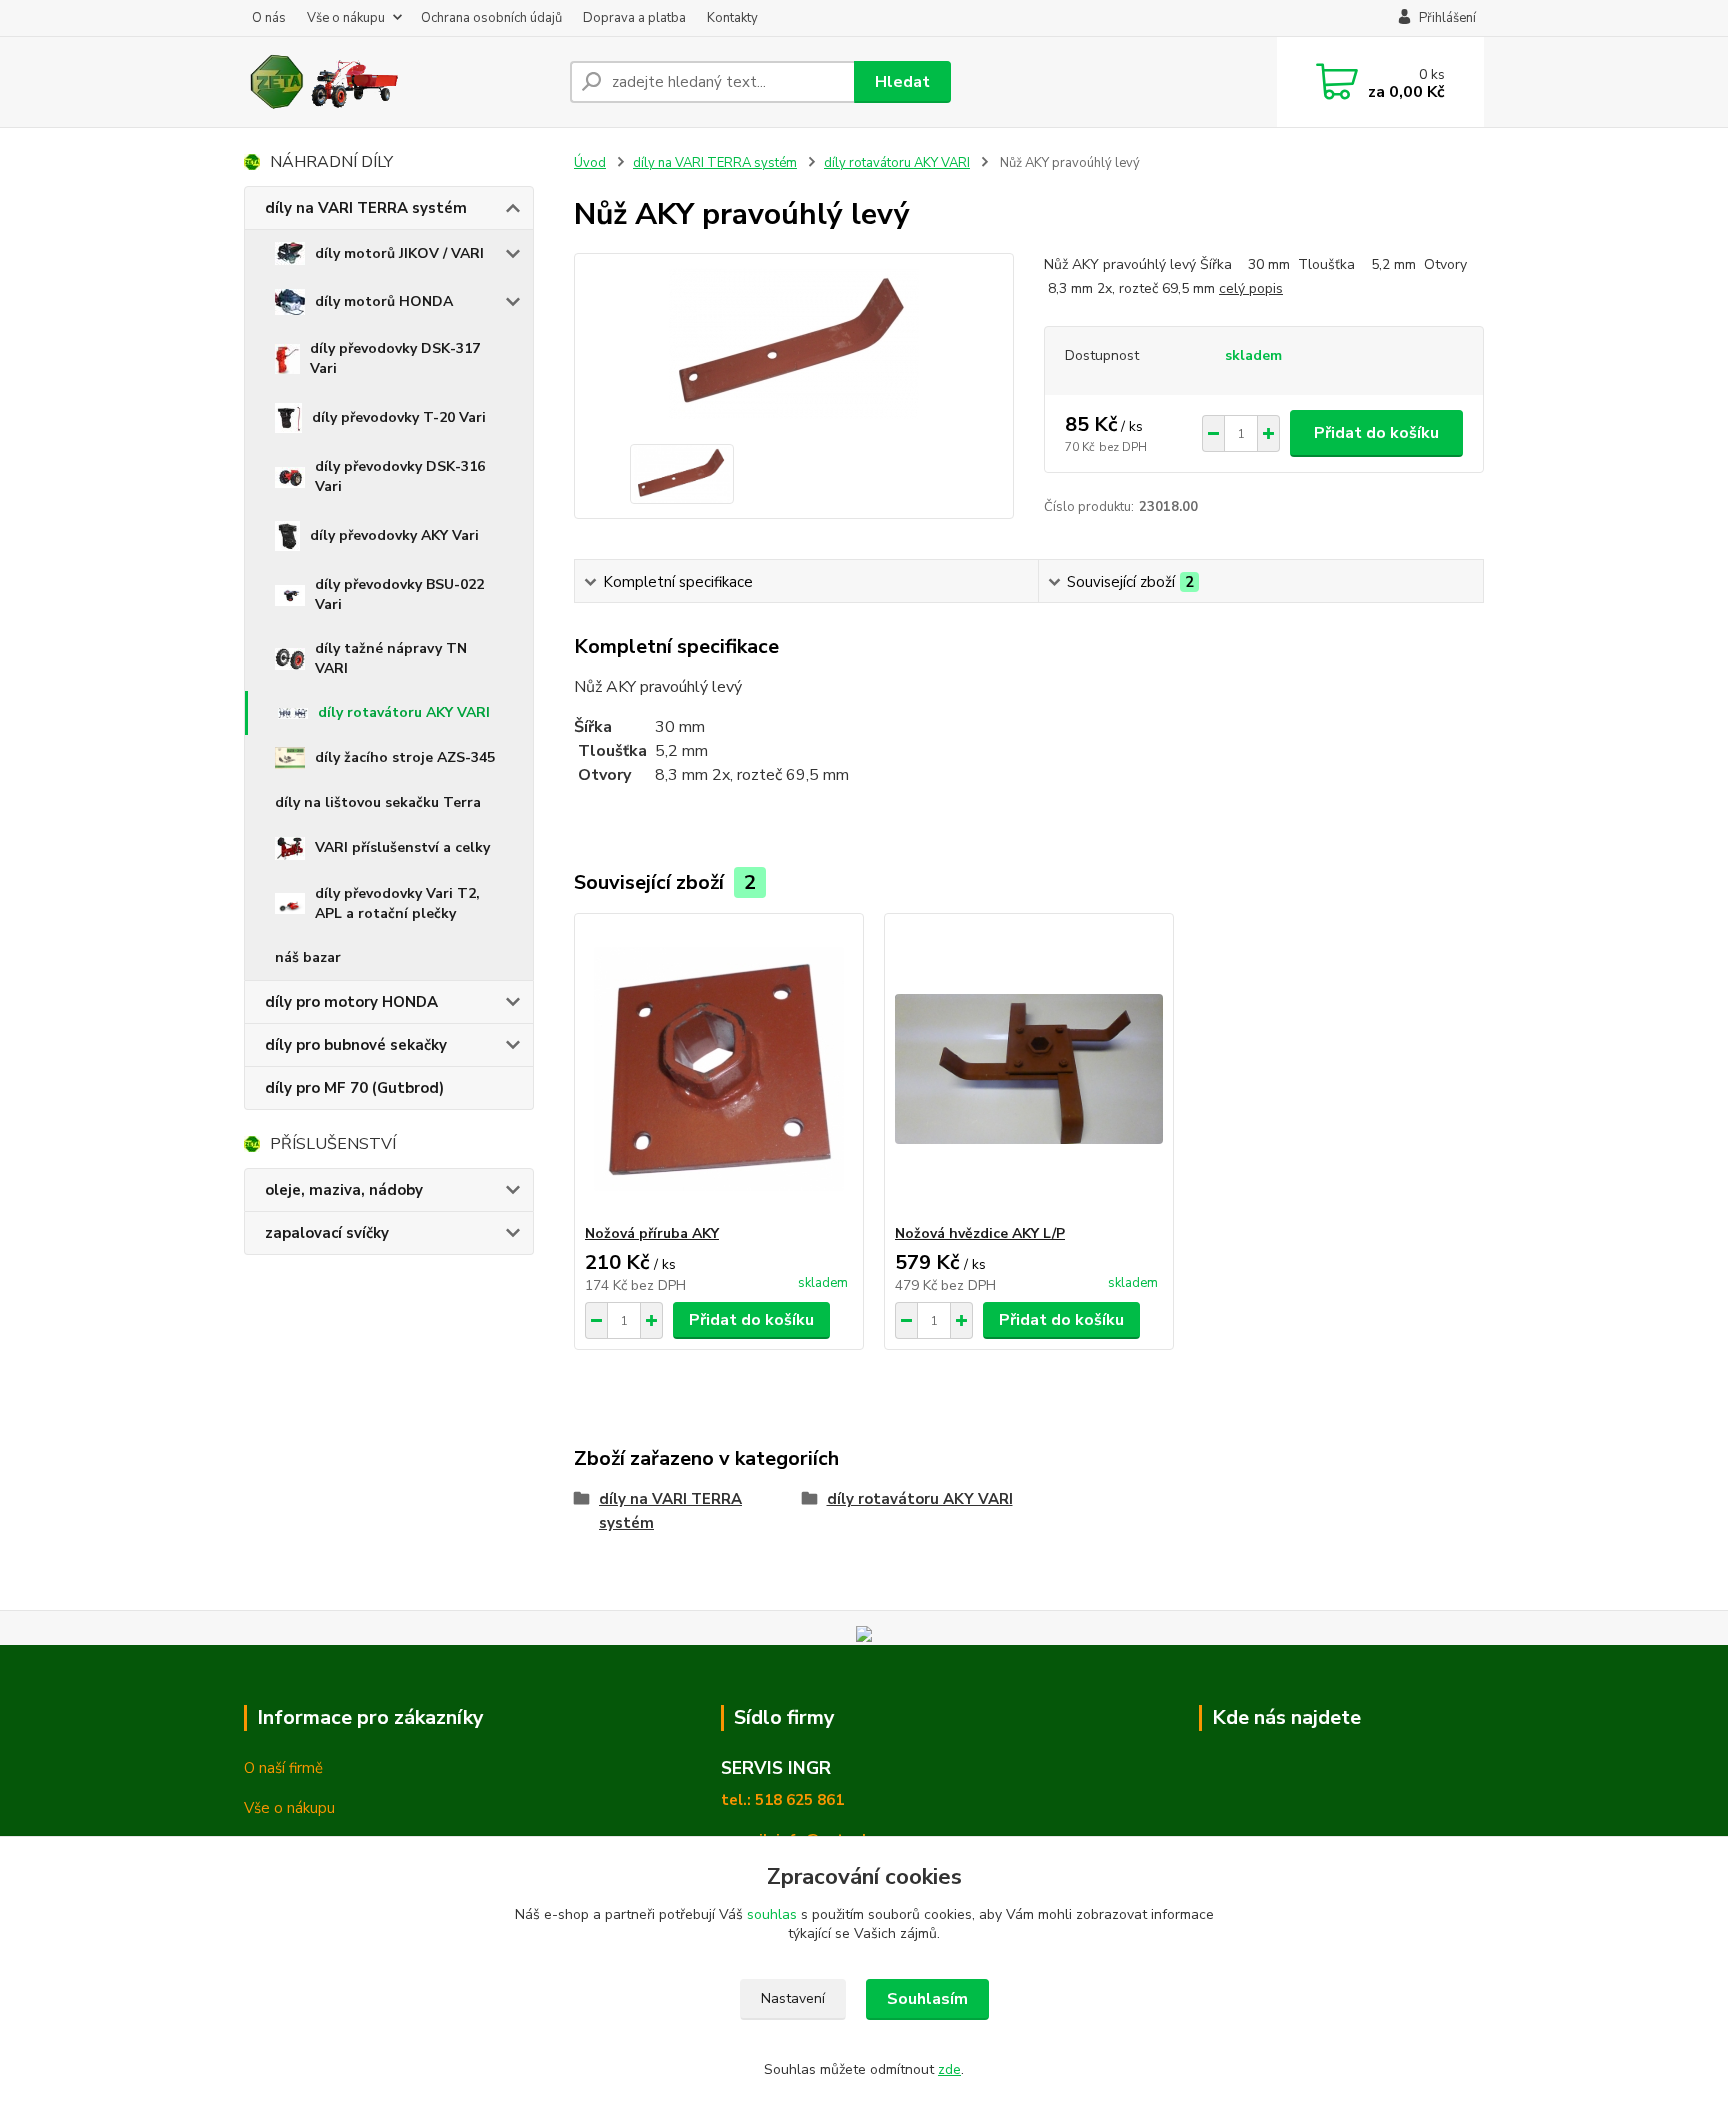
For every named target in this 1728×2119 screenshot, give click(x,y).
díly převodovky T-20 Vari (399, 417)
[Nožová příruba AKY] (719, 1069)
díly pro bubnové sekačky (356, 1045)
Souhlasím (927, 1999)
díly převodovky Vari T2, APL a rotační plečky (397, 903)
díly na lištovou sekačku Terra (378, 802)
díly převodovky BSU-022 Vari (399, 594)
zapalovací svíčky (327, 1233)
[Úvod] (399, 82)
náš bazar (308, 957)
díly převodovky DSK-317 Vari (395, 358)
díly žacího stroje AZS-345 (405, 757)
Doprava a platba (634, 18)
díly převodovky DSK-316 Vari (400, 476)
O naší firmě (283, 1768)
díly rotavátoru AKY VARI (404, 712)
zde (949, 2069)
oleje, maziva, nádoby (344, 1190)
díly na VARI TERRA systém (366, 208)
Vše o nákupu (346, 18)
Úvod (590, 163)
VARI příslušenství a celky (402, 847)
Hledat (902, 82)
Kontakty (732, 18)
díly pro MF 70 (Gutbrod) (354, 1088)
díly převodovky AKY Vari (394, 535)
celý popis (1251, 288)
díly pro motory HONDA (351, 1002)
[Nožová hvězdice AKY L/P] (1029, 1069)
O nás (269, 18)
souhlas (772, 1914)
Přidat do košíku (1376, 433)
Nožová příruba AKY (652, 1233)
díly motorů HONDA (384, 301)
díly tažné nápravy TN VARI (391, 658)
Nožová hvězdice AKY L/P (980, 1233)
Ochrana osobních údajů (491, 18)
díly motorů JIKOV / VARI (399, 253)
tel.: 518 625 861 (782, 1800)
